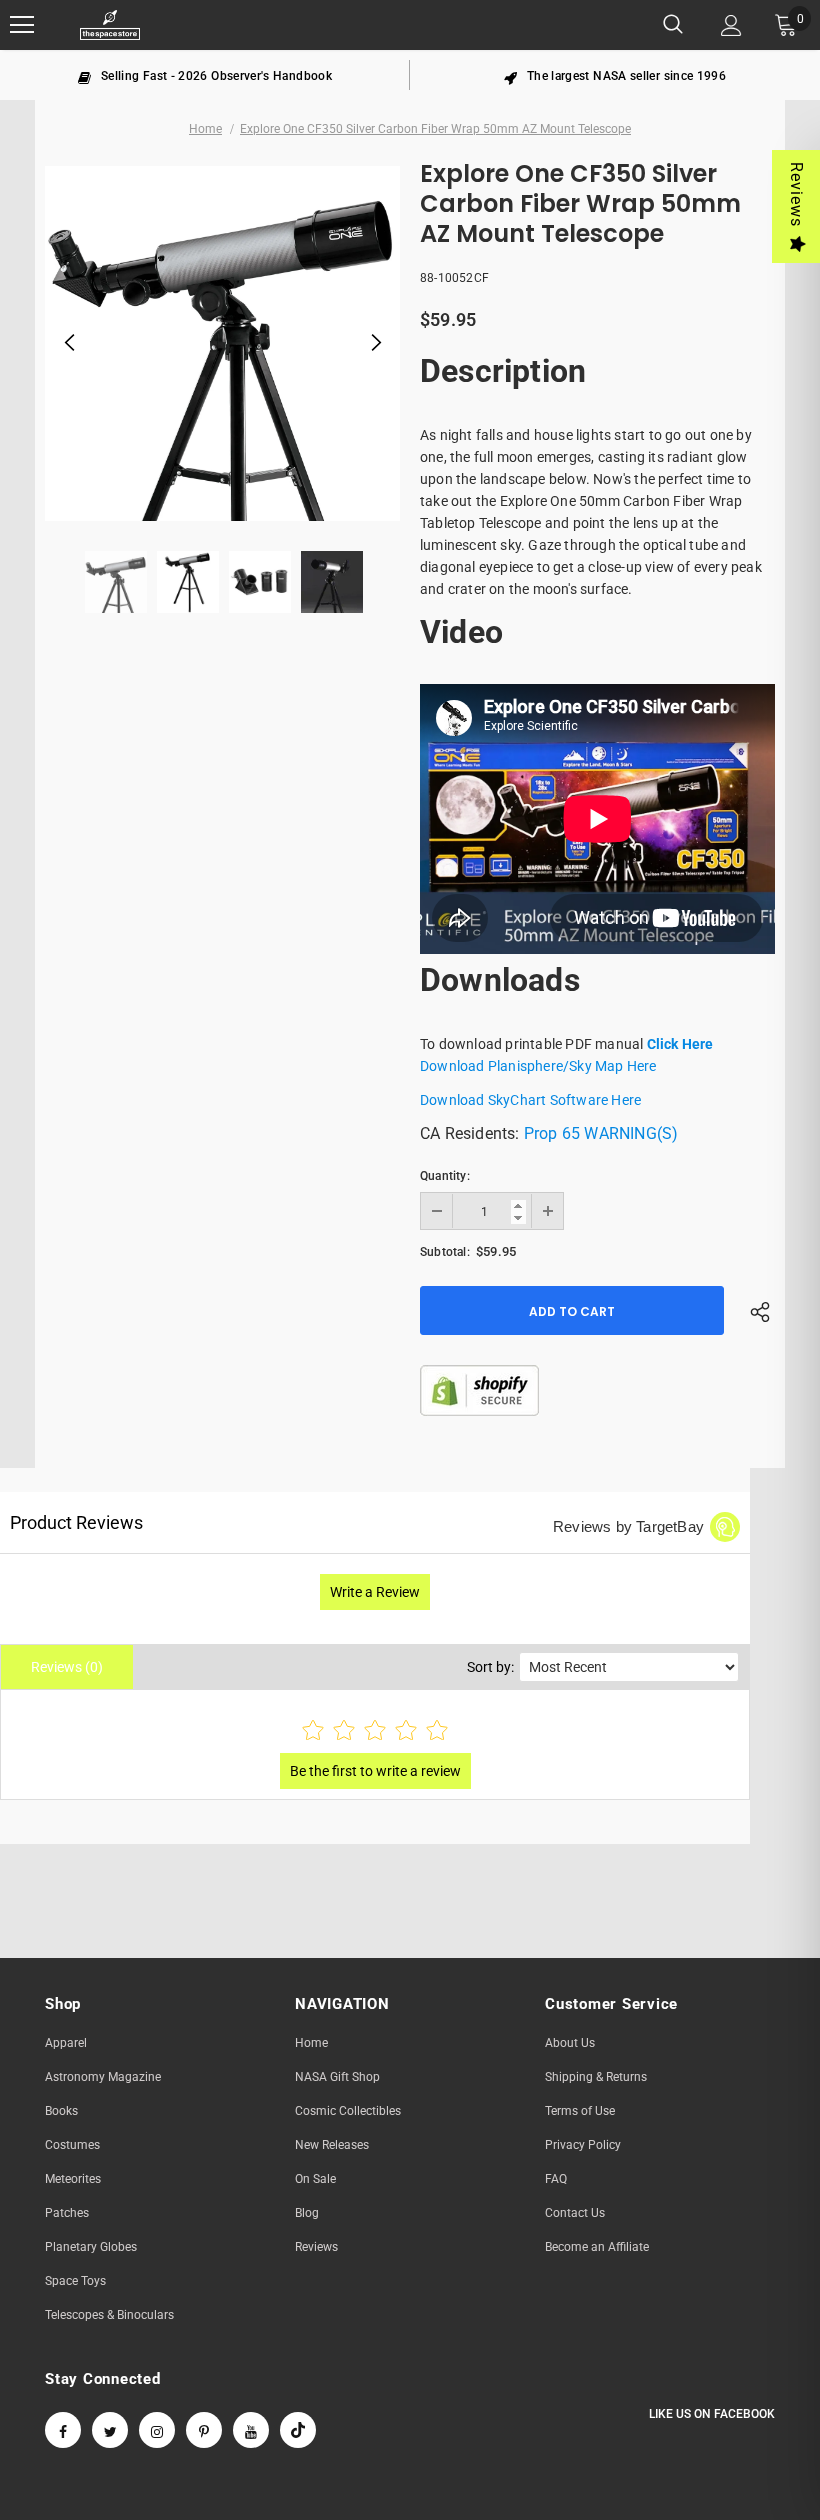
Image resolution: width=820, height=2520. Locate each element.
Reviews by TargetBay (628, 1526)
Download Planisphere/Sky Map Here (538, 1066)
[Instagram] (157, 2430)
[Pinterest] (204, 2430)
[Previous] (70, 344)
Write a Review (375, 1592)
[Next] (375, 344)
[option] (205, 75)
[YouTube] (251, 2430)
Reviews (796, 194)
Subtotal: (445, 1252)
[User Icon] (731, 25)
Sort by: (490, 1667)
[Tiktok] (298, 2430)
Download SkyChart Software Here (530, 1100)
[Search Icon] (673, 25)
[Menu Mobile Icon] (22, 25)
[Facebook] (63, 2430)
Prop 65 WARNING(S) (601, 1133)
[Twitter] (110, 2430)
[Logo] (110, 25)
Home (205, 129)
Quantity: (445, 1176)
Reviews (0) (67, 1667)
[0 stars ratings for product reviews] (375, 1731)
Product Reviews (76, 1522)
